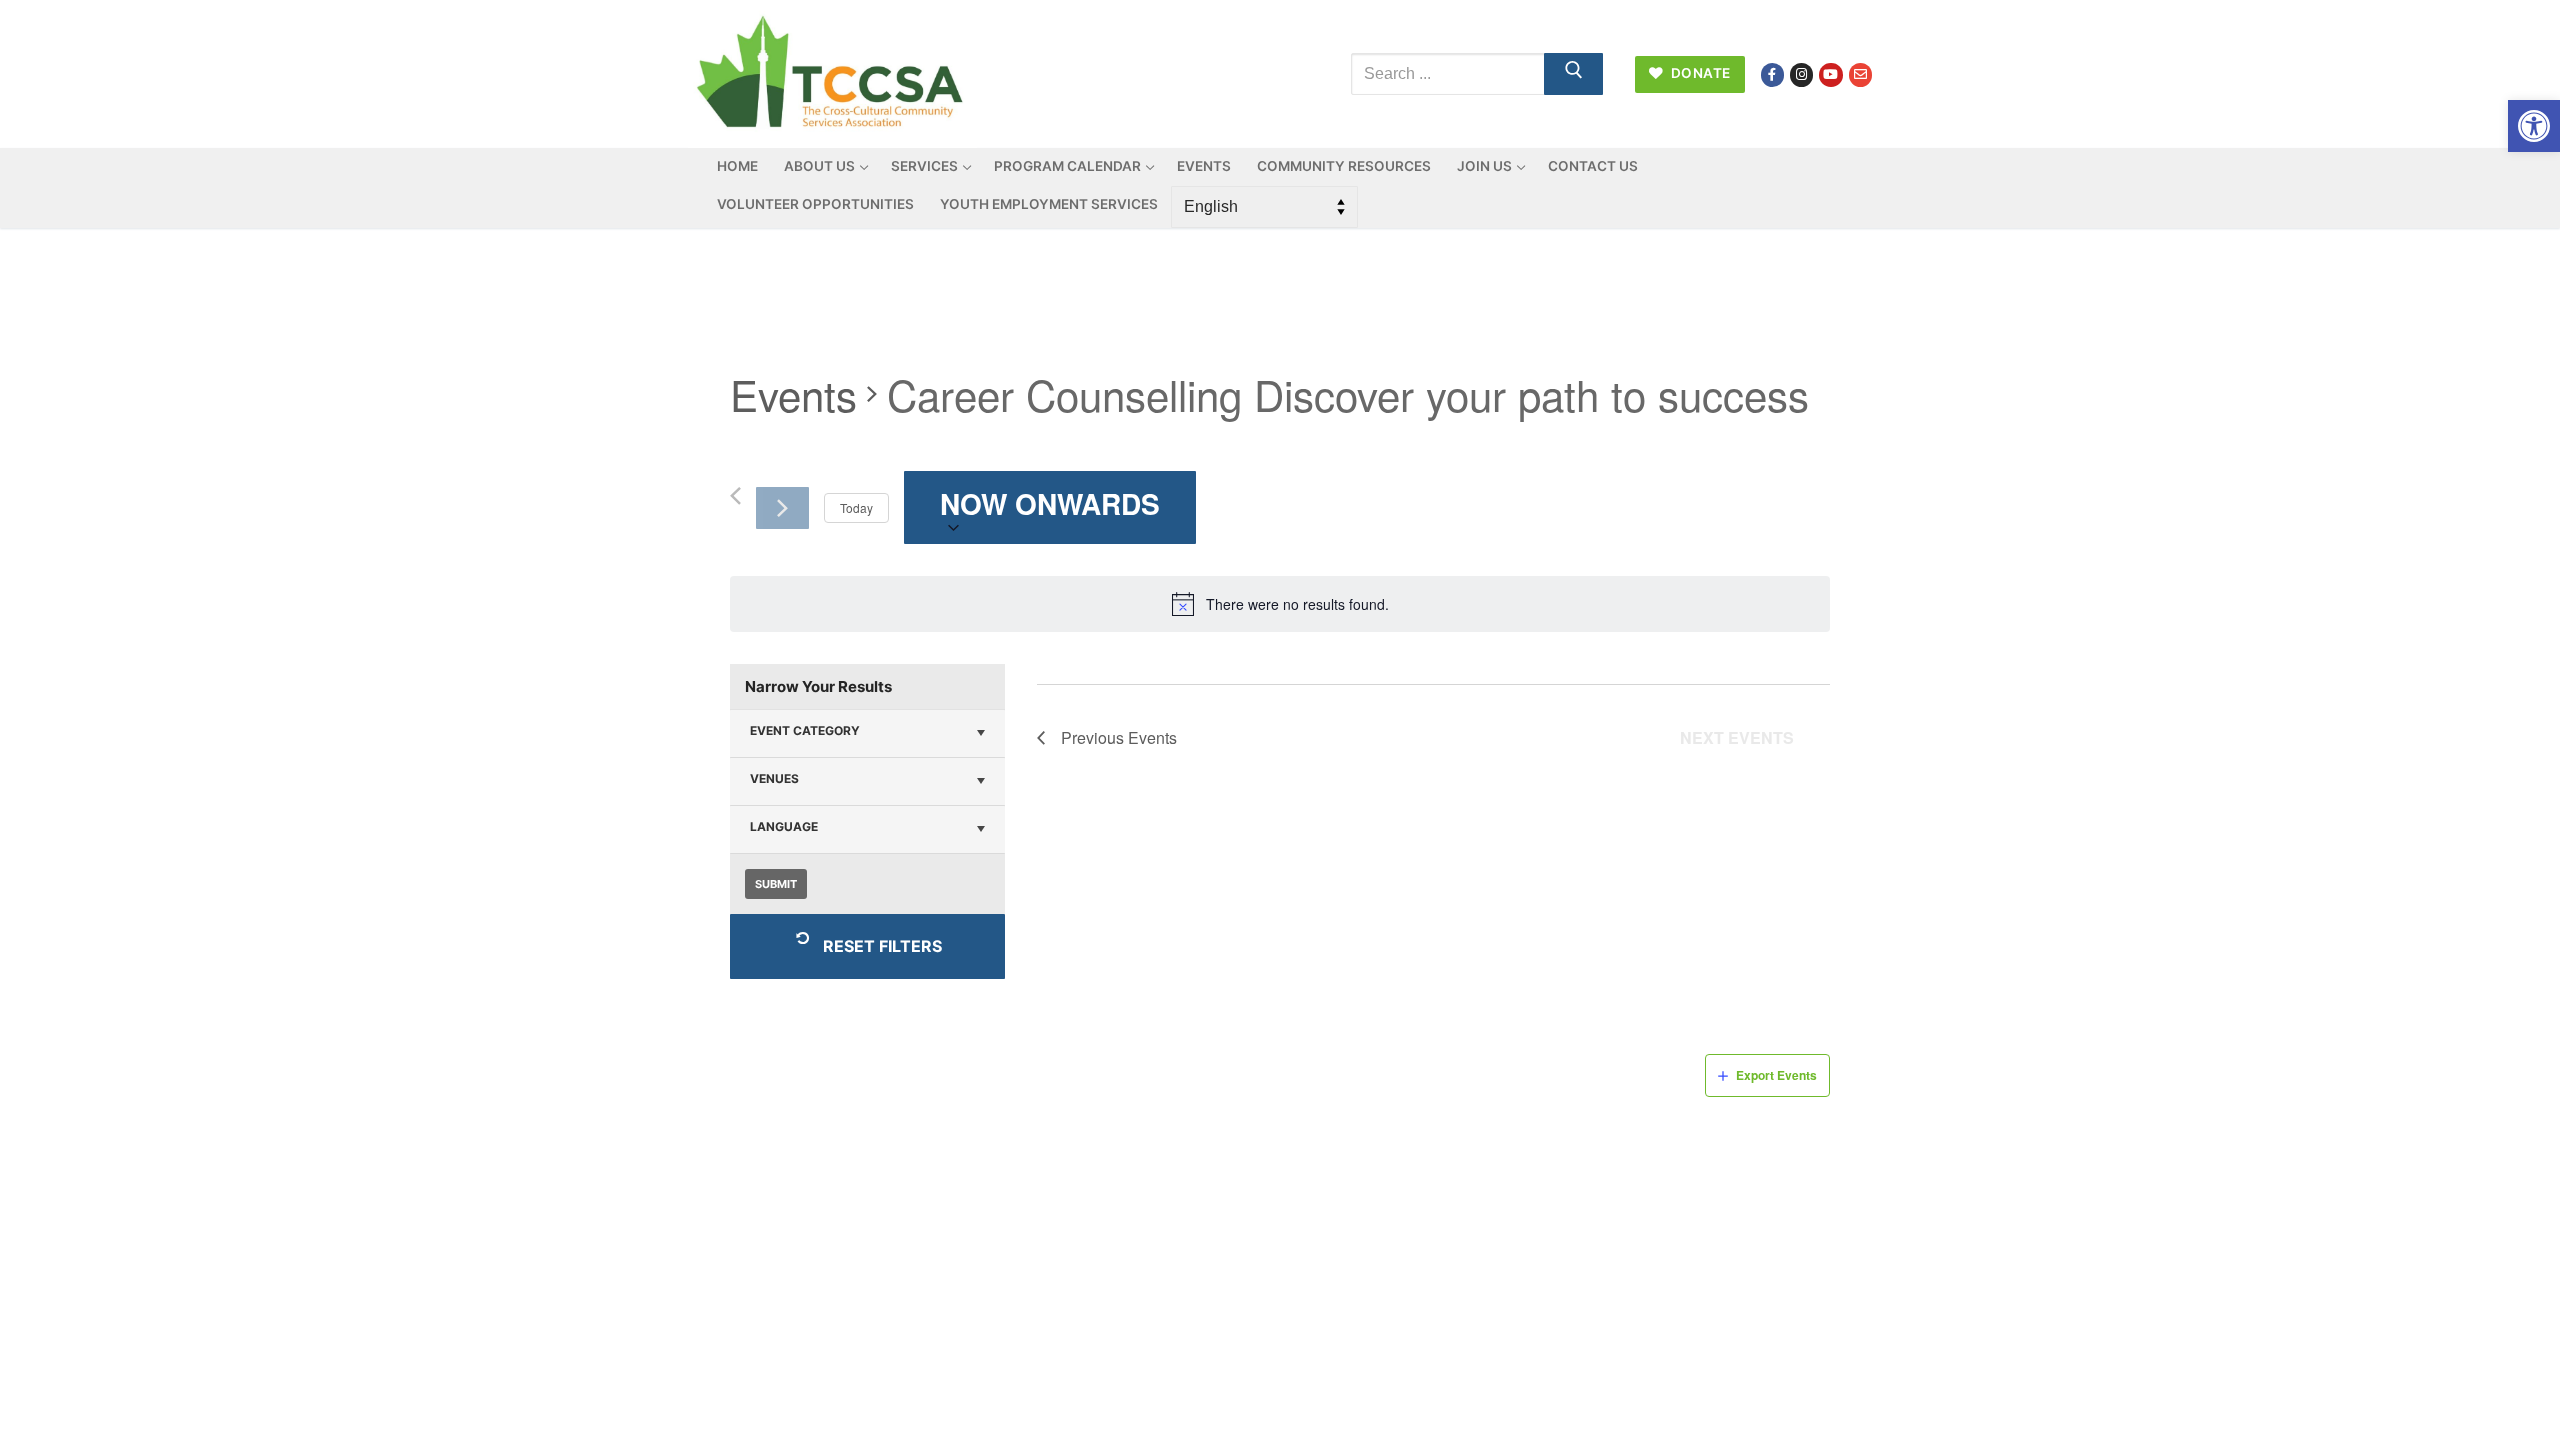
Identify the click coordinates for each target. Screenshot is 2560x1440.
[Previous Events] (735, 496)
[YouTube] (1830, 74)
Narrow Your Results (818, 686)
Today (856, 507)
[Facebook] (1772, 74)
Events (793, 395)
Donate (1699, 73)
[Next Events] (782, 508)
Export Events (1776, 1075)
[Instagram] (1801, 74)
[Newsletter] (1860, 74)
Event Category (805, 730)
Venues (774, 778)
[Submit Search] (1574, 74)
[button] (2534, 126)
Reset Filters (882, 946)
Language (784, 826)
